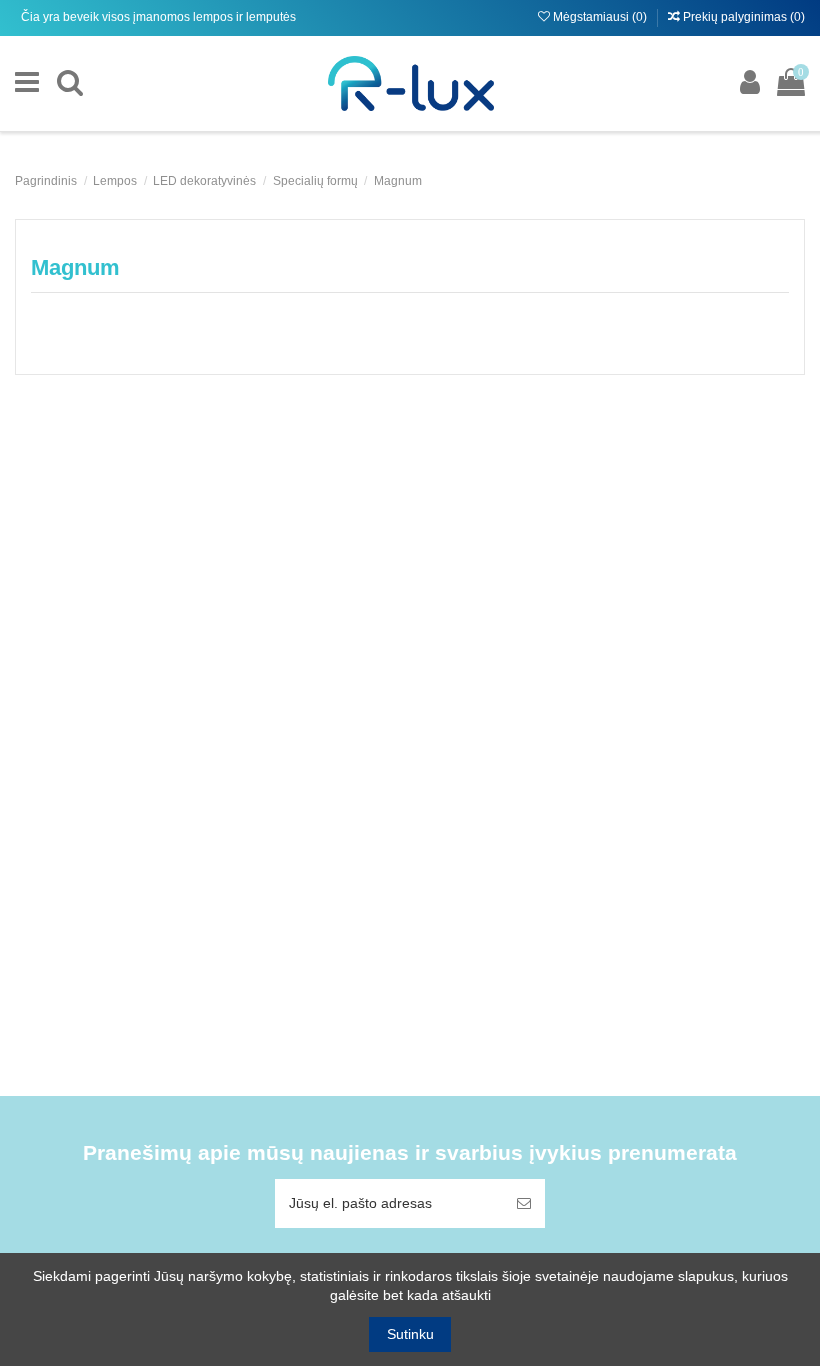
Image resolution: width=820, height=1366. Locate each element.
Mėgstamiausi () (600, 17)
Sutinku (410, 1334)
